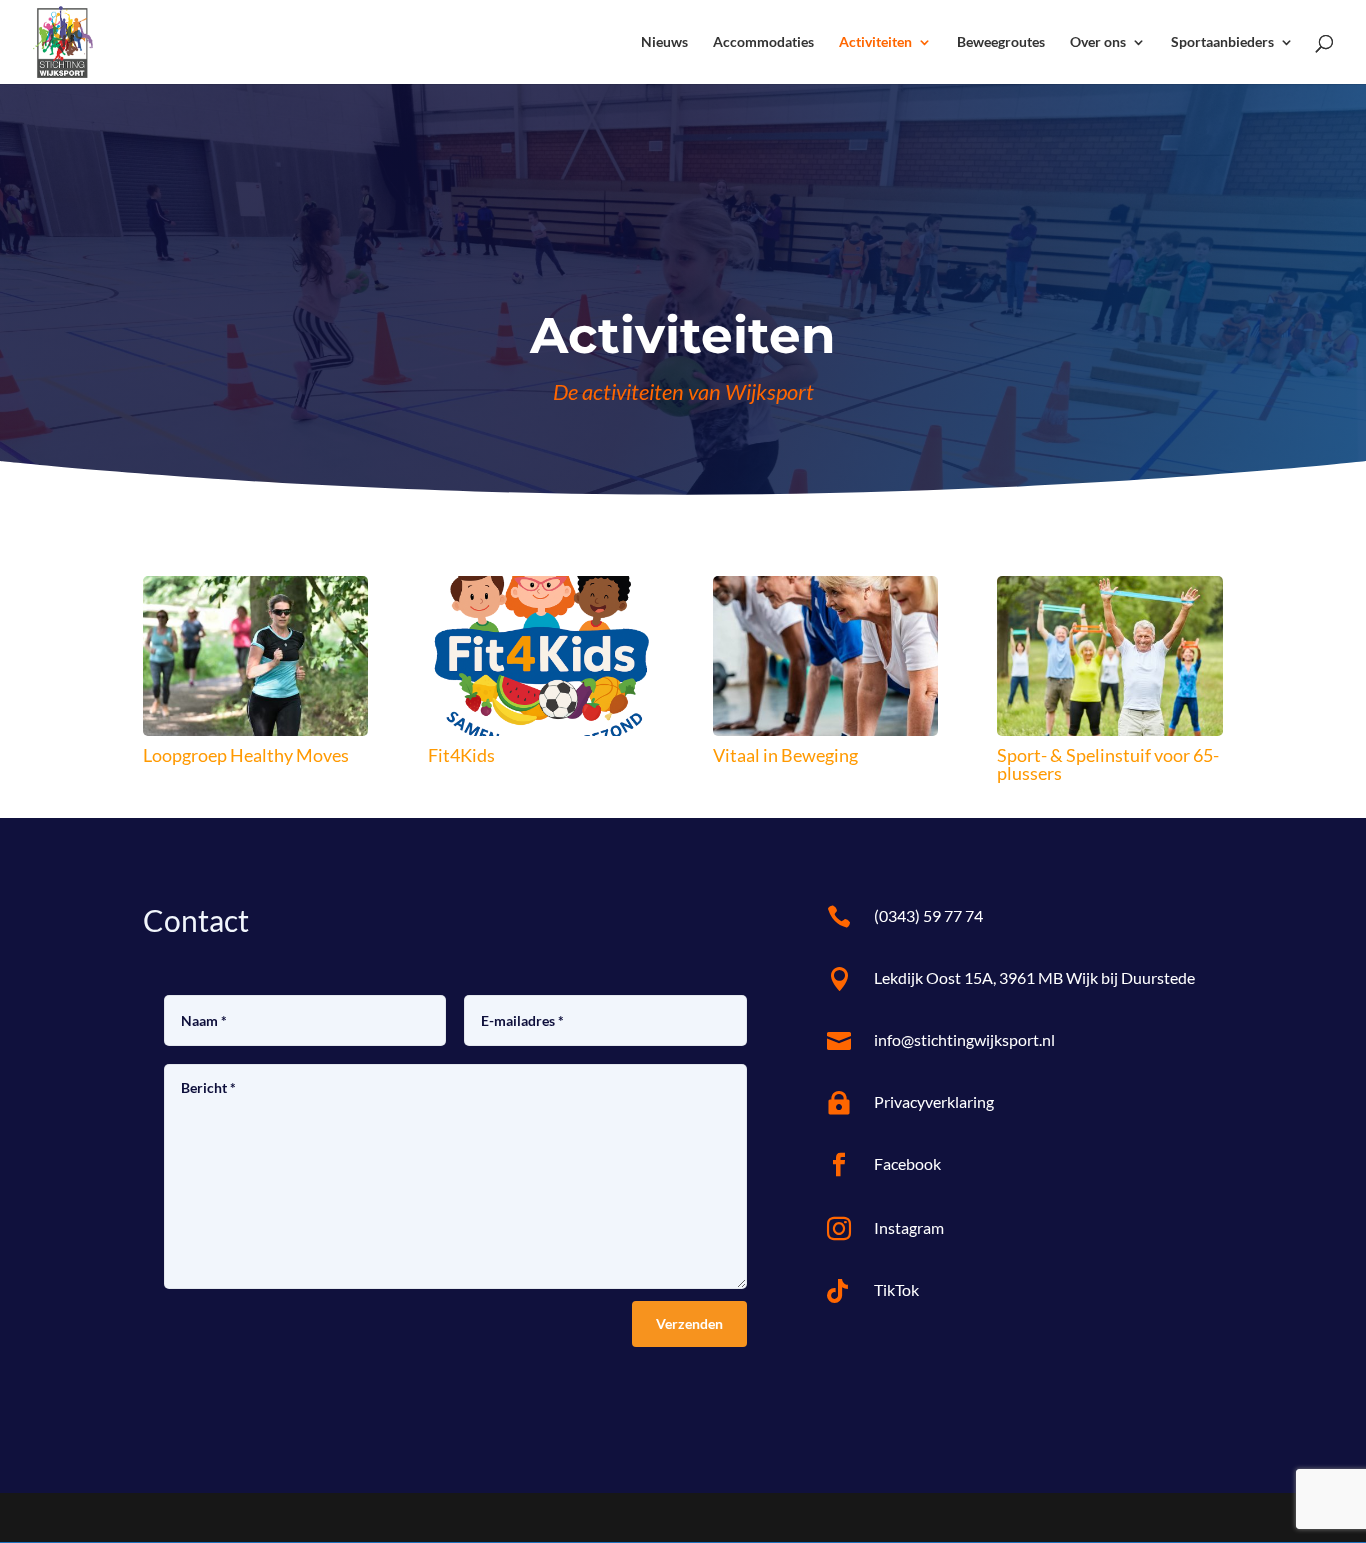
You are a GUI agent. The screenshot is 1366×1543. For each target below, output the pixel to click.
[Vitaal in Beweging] (825, 656)
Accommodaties (763, 42)
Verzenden (689, 1323)
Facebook (907, 1163)
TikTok (896, 1289)
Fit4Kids (461, 755)
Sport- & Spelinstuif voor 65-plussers (1108, 764)
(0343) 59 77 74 (928, 915)
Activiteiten (875, 42)
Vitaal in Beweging (785, 755)
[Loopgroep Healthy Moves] (255, 656)
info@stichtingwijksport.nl (964, 1039)
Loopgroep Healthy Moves (246, 755)
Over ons (1098, 42)
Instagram (909, 1227)
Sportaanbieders (1222, 42)
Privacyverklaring (934, 1101)
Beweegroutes (1001, 42)
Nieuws (664, 42)
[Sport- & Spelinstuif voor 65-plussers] (1109, 656)
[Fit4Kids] (540, 656)
